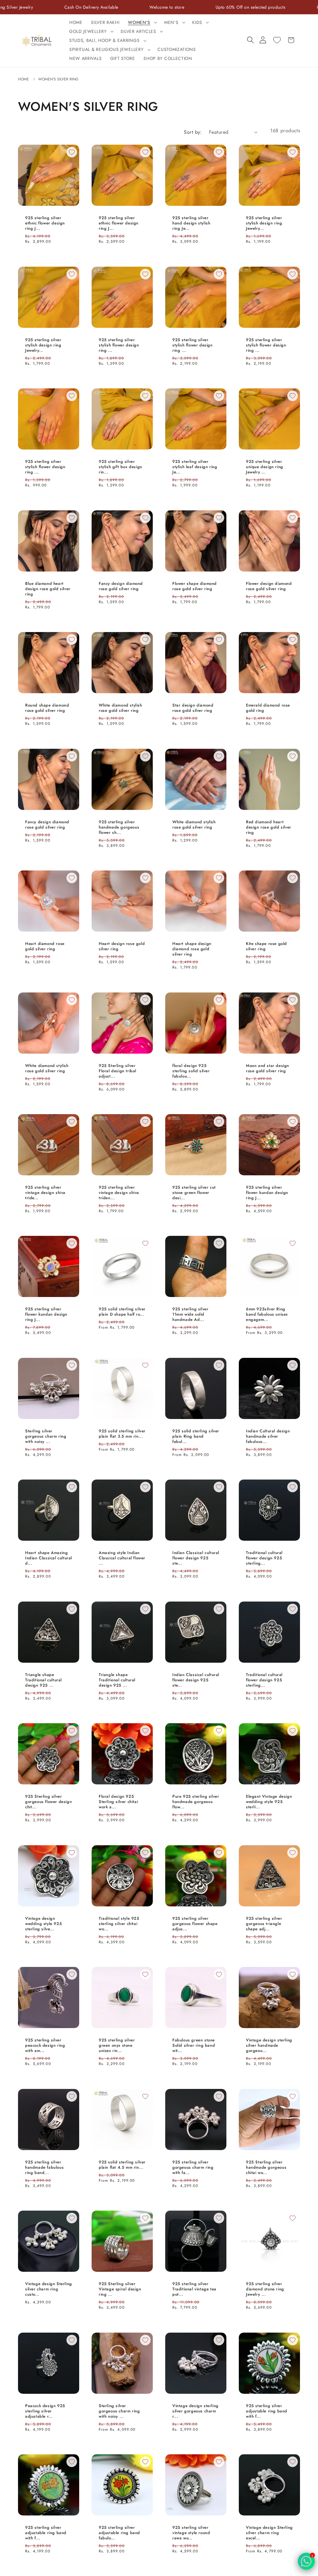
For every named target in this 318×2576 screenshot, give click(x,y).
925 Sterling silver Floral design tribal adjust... (118, 1071)
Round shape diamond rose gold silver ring (47, 708)
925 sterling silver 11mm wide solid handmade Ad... (190, 1315)
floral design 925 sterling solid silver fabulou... (191, 1071)
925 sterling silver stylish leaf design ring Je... (195, 467)
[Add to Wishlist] (72, 152)
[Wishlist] (277, 40)
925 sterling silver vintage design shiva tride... (45, 1193)
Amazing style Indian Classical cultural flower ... (122, 1559)
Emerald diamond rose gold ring (268, 708)
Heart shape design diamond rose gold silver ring (192, 949)
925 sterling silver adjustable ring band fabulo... (119, 2533)
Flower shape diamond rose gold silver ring (195, 586)
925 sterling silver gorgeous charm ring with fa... (193, 2168)
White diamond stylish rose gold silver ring (120, 708)
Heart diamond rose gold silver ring (45, 947)
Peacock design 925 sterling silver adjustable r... (45, 2411)
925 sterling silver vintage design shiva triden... (119, 1193)
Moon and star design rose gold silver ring (268, 1069)
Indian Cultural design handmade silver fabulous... (268, 1437)
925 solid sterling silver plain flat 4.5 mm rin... (122, 2165)
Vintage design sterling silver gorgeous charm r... (195, 2411)
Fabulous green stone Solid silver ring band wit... (194, 2046)
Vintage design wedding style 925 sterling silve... (43, 1924)
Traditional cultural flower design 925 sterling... (264, 1559)
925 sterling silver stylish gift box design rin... (120, 467)
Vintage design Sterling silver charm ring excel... (269, 2533)
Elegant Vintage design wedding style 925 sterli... (269, 1802)
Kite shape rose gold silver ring (266, 947)
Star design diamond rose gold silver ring (193, 708)
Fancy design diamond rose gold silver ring (121, 586)
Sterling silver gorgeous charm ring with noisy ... (46, 1437)
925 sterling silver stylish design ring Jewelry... (264, 223)
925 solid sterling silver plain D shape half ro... (122, 1312)
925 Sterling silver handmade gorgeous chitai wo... (266, 2168)
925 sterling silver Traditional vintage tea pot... (194, 2290)
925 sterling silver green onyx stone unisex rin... (117, 2046)
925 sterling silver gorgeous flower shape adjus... (195, 1924)
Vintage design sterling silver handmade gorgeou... (269, 2046)
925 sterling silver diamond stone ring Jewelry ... (265, 2290)
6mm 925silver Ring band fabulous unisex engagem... (267, 1315)
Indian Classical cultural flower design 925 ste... (196, 1559)
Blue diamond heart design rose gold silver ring (48, 589)
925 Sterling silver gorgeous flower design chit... (48, 1802)
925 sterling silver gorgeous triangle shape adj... (264, 1924)
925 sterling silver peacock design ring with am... (45, 2046)
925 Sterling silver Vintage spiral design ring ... (120, 2290)
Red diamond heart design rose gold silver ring (269, 827)
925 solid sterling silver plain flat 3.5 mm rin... (122, 1434)
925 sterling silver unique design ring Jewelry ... (265, 467)
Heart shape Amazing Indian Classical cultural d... (49, 1559)
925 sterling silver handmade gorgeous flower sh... (119, 827)
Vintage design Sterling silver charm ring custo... (49, 2290)
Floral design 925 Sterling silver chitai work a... (118, 1802)
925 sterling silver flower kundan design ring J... (267, 1193)
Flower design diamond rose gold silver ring (269, 586)
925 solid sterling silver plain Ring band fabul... (196, 1437)
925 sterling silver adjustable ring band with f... (267, 2411)
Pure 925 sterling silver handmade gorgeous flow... (196, 1802)
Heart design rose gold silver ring (122, 947)
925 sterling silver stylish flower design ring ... (119, 345)
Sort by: (193, 132)
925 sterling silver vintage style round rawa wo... (191, 2533)
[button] (142, 23)
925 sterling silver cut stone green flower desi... (194, 1193)
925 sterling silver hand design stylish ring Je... (191, 223)
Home (24, 79)
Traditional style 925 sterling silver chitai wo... (119, 1924)
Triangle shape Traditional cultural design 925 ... (43, 1680)
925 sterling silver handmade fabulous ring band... (44, 2168)
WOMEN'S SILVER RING (58, 79)
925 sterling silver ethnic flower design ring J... (45, 223)
